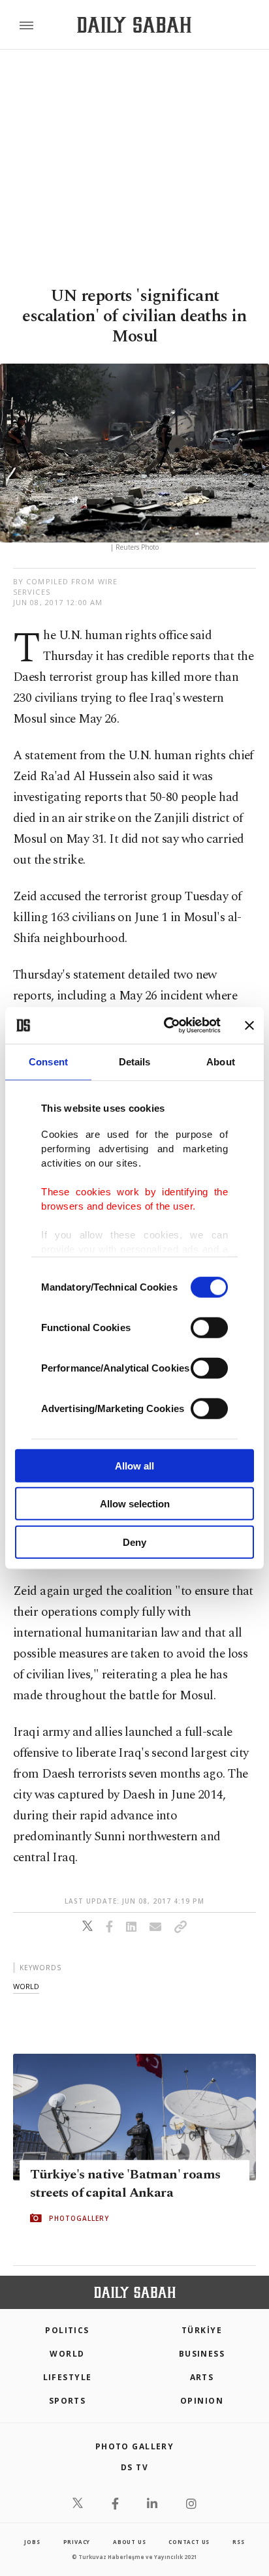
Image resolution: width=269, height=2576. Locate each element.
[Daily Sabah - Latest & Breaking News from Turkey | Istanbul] (134, 25)
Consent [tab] (48, 1061)
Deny (134, 1542)
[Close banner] (249, 1026)
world (26, 1986)
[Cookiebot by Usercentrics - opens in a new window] (166, 1026)
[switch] (209, 1327)
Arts (202, 2377)
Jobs (32, 2542)
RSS (238, 2542)
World (67, 2354)
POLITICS (67, 2330)
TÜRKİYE (202, 2330)
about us (129, 2542)
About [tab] (221, 1061)
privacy (77, 2542)
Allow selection (135, 1504)
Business (202, 2354)
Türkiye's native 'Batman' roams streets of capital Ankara (125, 2184)
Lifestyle (68, 2377)
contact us (189, 2542)
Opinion (202, 2401)
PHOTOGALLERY (79, 2218)
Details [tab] (135, 1061)
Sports (68, 2401)
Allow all (134, 1465)
